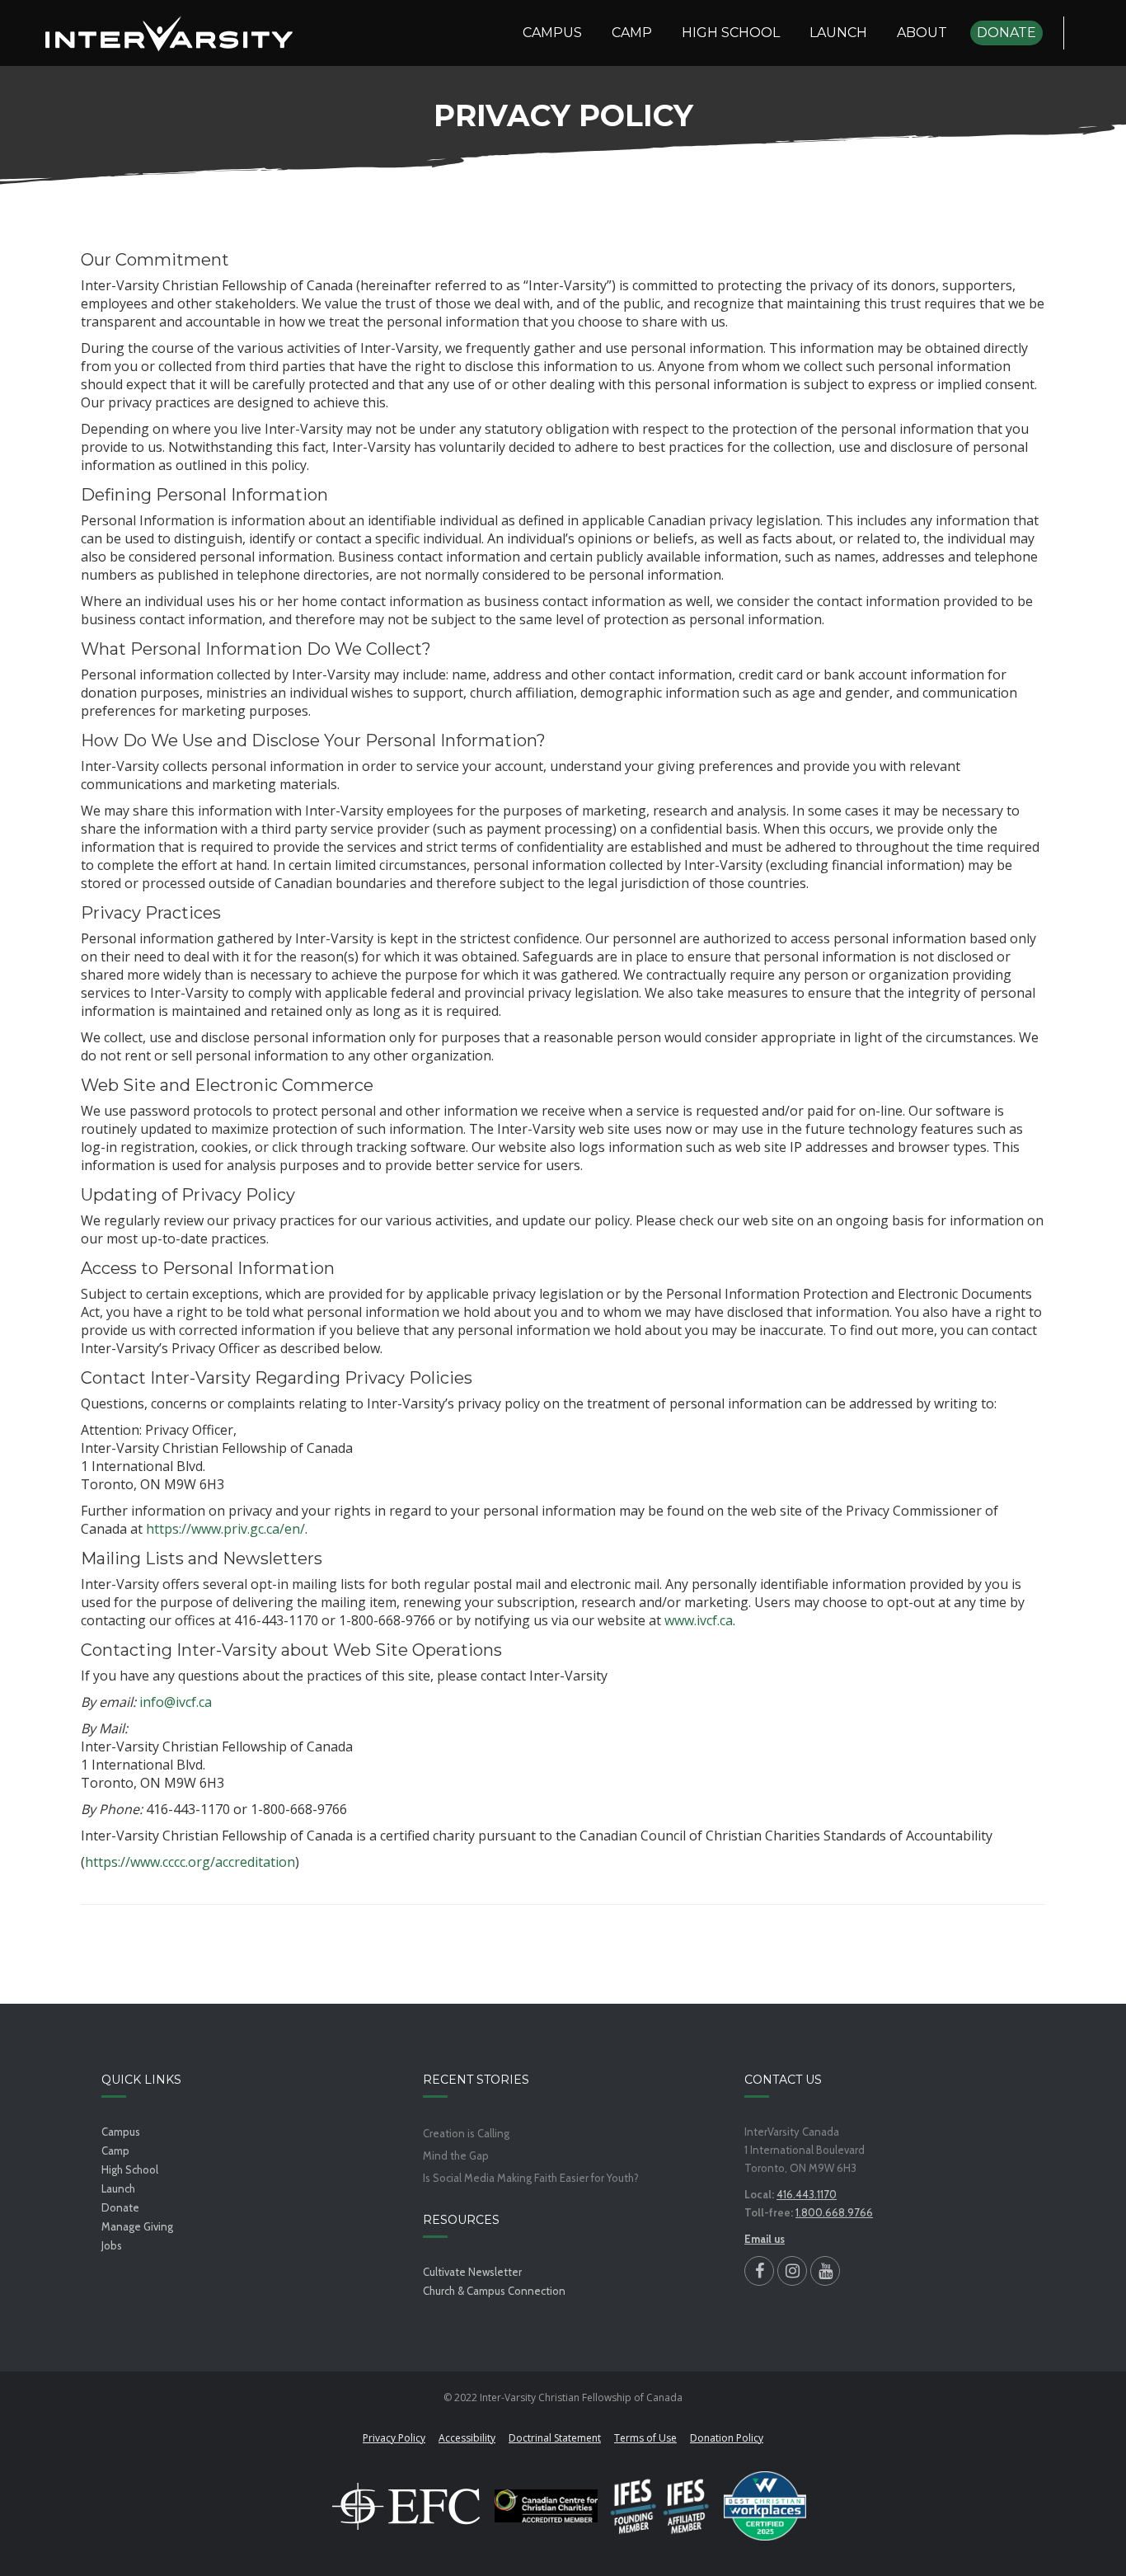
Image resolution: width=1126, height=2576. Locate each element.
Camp (115, 2151)
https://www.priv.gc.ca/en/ (225, 1529)
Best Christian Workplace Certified (765, 2506)
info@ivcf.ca (176, 1702)
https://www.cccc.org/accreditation (190, 1862)
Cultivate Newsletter (472, 2272)
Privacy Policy (394, 2438)
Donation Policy (727, 2438)
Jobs (112, 2245)
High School (130, 2169)
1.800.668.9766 (834, 2212)
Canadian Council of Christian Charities (546, 2506)
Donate (120, 2207)
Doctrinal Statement (555, 2438)
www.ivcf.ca (699, 1620)
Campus (121, 2132)
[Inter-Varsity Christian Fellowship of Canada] (169, 33)
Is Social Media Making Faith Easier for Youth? (531, 2178)
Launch (118, 2188)
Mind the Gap (456, 2156)
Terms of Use (645, 2438)
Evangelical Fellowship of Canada (406, 2506)
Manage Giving (137, 2226)
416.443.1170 (807, 2194)
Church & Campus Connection (494, 2291)
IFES (661, 2506)
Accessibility (467, 2438)
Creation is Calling (466, 2134)
